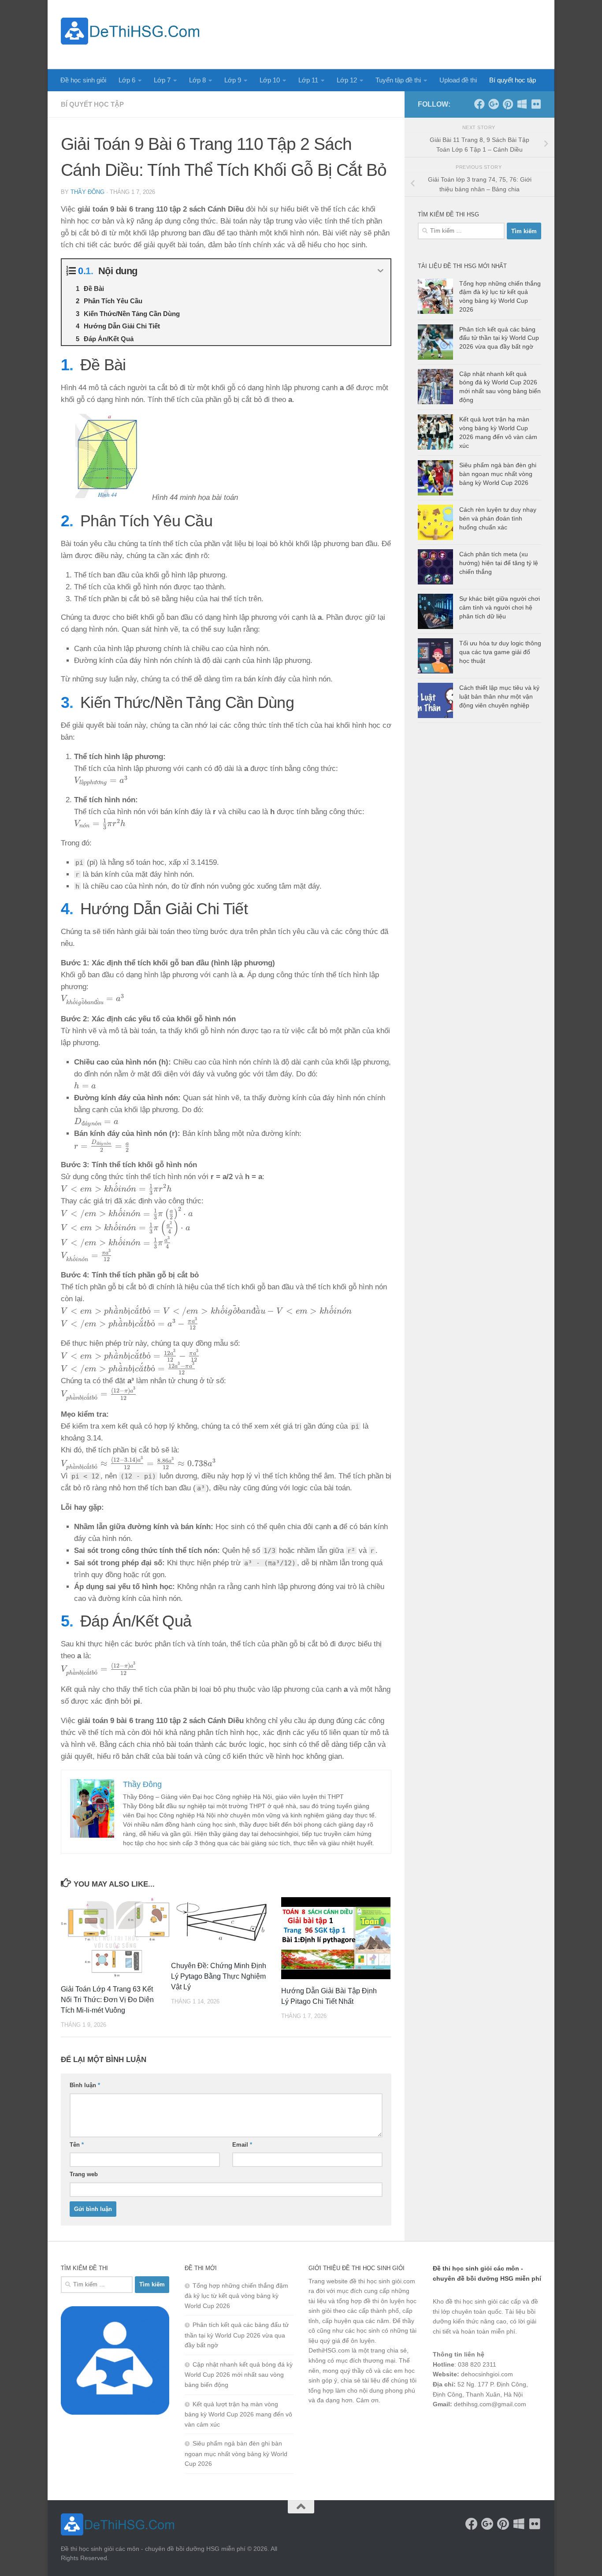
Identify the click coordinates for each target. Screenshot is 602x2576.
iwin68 (525, 2427)
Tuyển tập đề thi (398, 80)
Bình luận (85, 2085)
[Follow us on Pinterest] (508, 104)
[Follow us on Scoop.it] (522, 104)
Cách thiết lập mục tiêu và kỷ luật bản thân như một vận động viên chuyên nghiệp (499, 696)
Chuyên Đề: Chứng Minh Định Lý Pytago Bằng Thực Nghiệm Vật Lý (219, 1976)
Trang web (84, 2174)
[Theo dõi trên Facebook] (479, 104)
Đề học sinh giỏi (83, 80)
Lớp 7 (162, 80)
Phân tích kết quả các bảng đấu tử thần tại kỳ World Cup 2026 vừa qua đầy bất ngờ (499, 338)
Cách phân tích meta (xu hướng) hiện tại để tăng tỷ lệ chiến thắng (499, 563)
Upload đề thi (458, 80)
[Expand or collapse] (381, 271)
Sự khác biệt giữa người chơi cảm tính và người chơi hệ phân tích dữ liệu (500, 607)
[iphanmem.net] (536, 104)
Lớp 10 (270, 80)
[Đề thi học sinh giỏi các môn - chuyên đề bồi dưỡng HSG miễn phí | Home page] (130, 31)
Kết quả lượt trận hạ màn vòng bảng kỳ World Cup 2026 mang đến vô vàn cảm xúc (238, 2414)
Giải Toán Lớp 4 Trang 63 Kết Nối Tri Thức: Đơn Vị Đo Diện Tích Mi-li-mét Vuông (107, 2000)
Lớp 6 (127, 80)
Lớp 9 (233, 80)
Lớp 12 (347, 80)
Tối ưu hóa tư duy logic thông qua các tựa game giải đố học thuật (500, 652)
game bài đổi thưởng (482, 2427)
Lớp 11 (308, 80)
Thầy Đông (87, 192)
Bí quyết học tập (513, 80)
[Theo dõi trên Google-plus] (494, 104)
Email (242, 2145)
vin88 (440, 2427)
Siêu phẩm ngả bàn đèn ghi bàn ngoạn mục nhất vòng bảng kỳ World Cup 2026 (498, 474)
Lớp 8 (197, 80)
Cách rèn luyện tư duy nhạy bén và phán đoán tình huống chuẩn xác (498, 518)
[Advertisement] (381, 33)
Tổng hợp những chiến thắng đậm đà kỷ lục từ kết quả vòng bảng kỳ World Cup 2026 (236, 2296)
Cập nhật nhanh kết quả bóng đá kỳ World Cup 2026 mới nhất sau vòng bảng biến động (239, 2375)
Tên (77, 2145)
